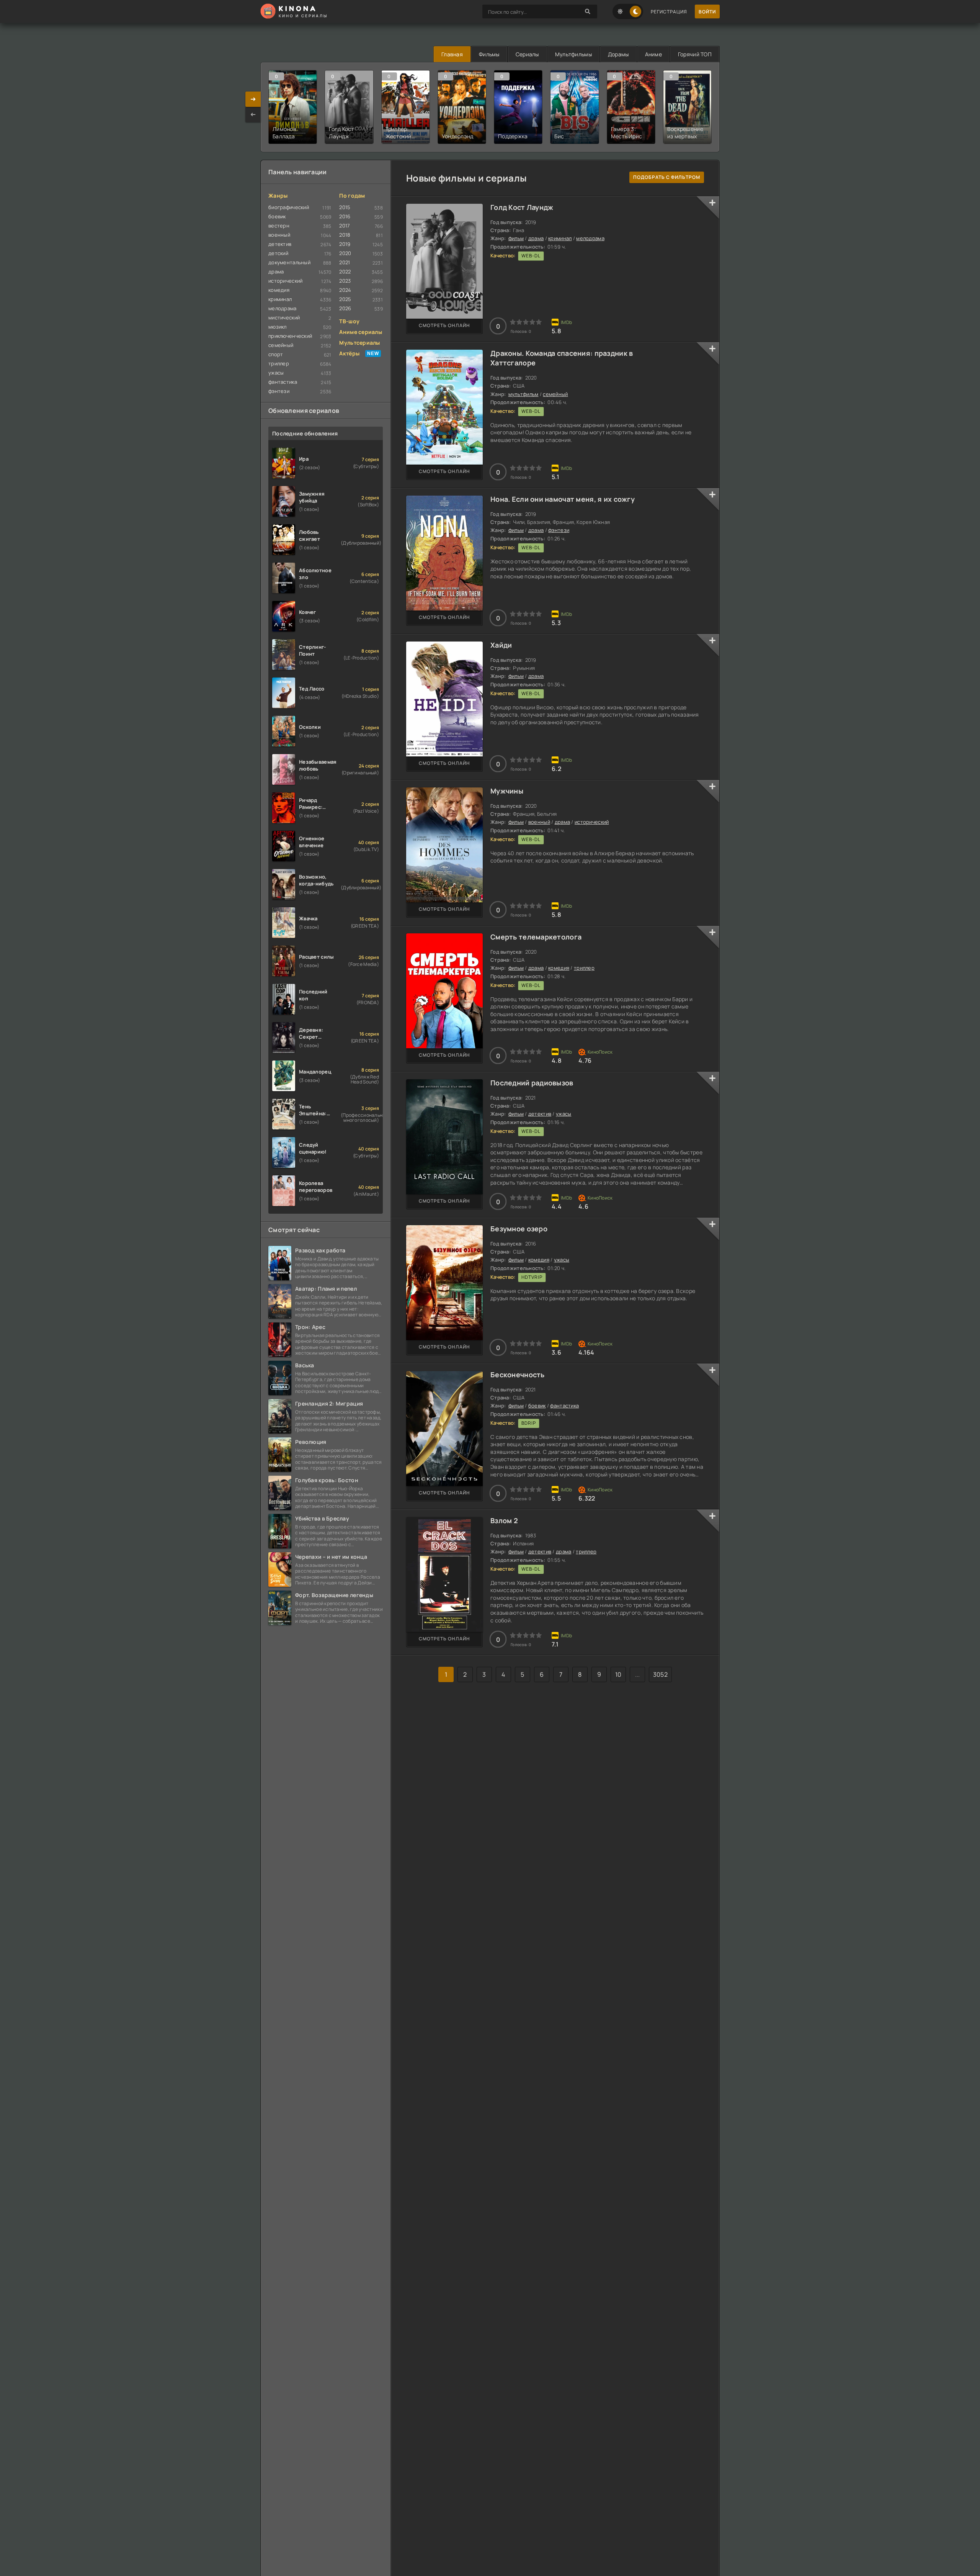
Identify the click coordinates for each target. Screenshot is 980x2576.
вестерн (279, 226)
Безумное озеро (519, 1229)
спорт (276, 354)
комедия (559, 968)
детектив (540, 1114)
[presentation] (253, 115)
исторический (592, 822)
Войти (707, 12)
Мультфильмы (573, 54)
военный (539, 822)
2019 (345, 244)
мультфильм (523, 394)
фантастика (564, 1406)
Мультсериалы (359, 343)
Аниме (653, 54)
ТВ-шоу (349, 321)
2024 (345, 290)
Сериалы (527, 54)
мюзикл (278, 327)
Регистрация (669, 12)
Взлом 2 (504, 1520)
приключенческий (290, 336)
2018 (345, 235)
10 (618, 1674)
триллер (584, 968)
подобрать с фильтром (667, 177)
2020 (345, 253)
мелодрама (590, 238)
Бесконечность (518, 1375)
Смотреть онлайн (444, 325)
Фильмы (489, 54)
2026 (345, 308)
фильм (516, 238)
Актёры (349, 353)
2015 (345, 207)
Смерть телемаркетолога (536, 937)
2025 (345, 299)
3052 (660, 1674)
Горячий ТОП (695, 54)
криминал (560, 238)
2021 (345, 262)
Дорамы (618, 54)
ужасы (563, 1114)
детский (278, 253)
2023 (345, 281)
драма (536, 238)
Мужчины (507, 791)
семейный (555, 394)
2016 (345, 216)
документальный (289, 262)
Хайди (501, 645)
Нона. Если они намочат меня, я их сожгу (563, 499)
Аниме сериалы (361, 332)
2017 (345, 226)
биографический (289, 207)
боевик (537, 1406)
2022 (345, 272)
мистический (284, 317)
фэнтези (559, 530)
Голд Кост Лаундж (522, 207)
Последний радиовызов (532, 1083)
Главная (452, 54)
